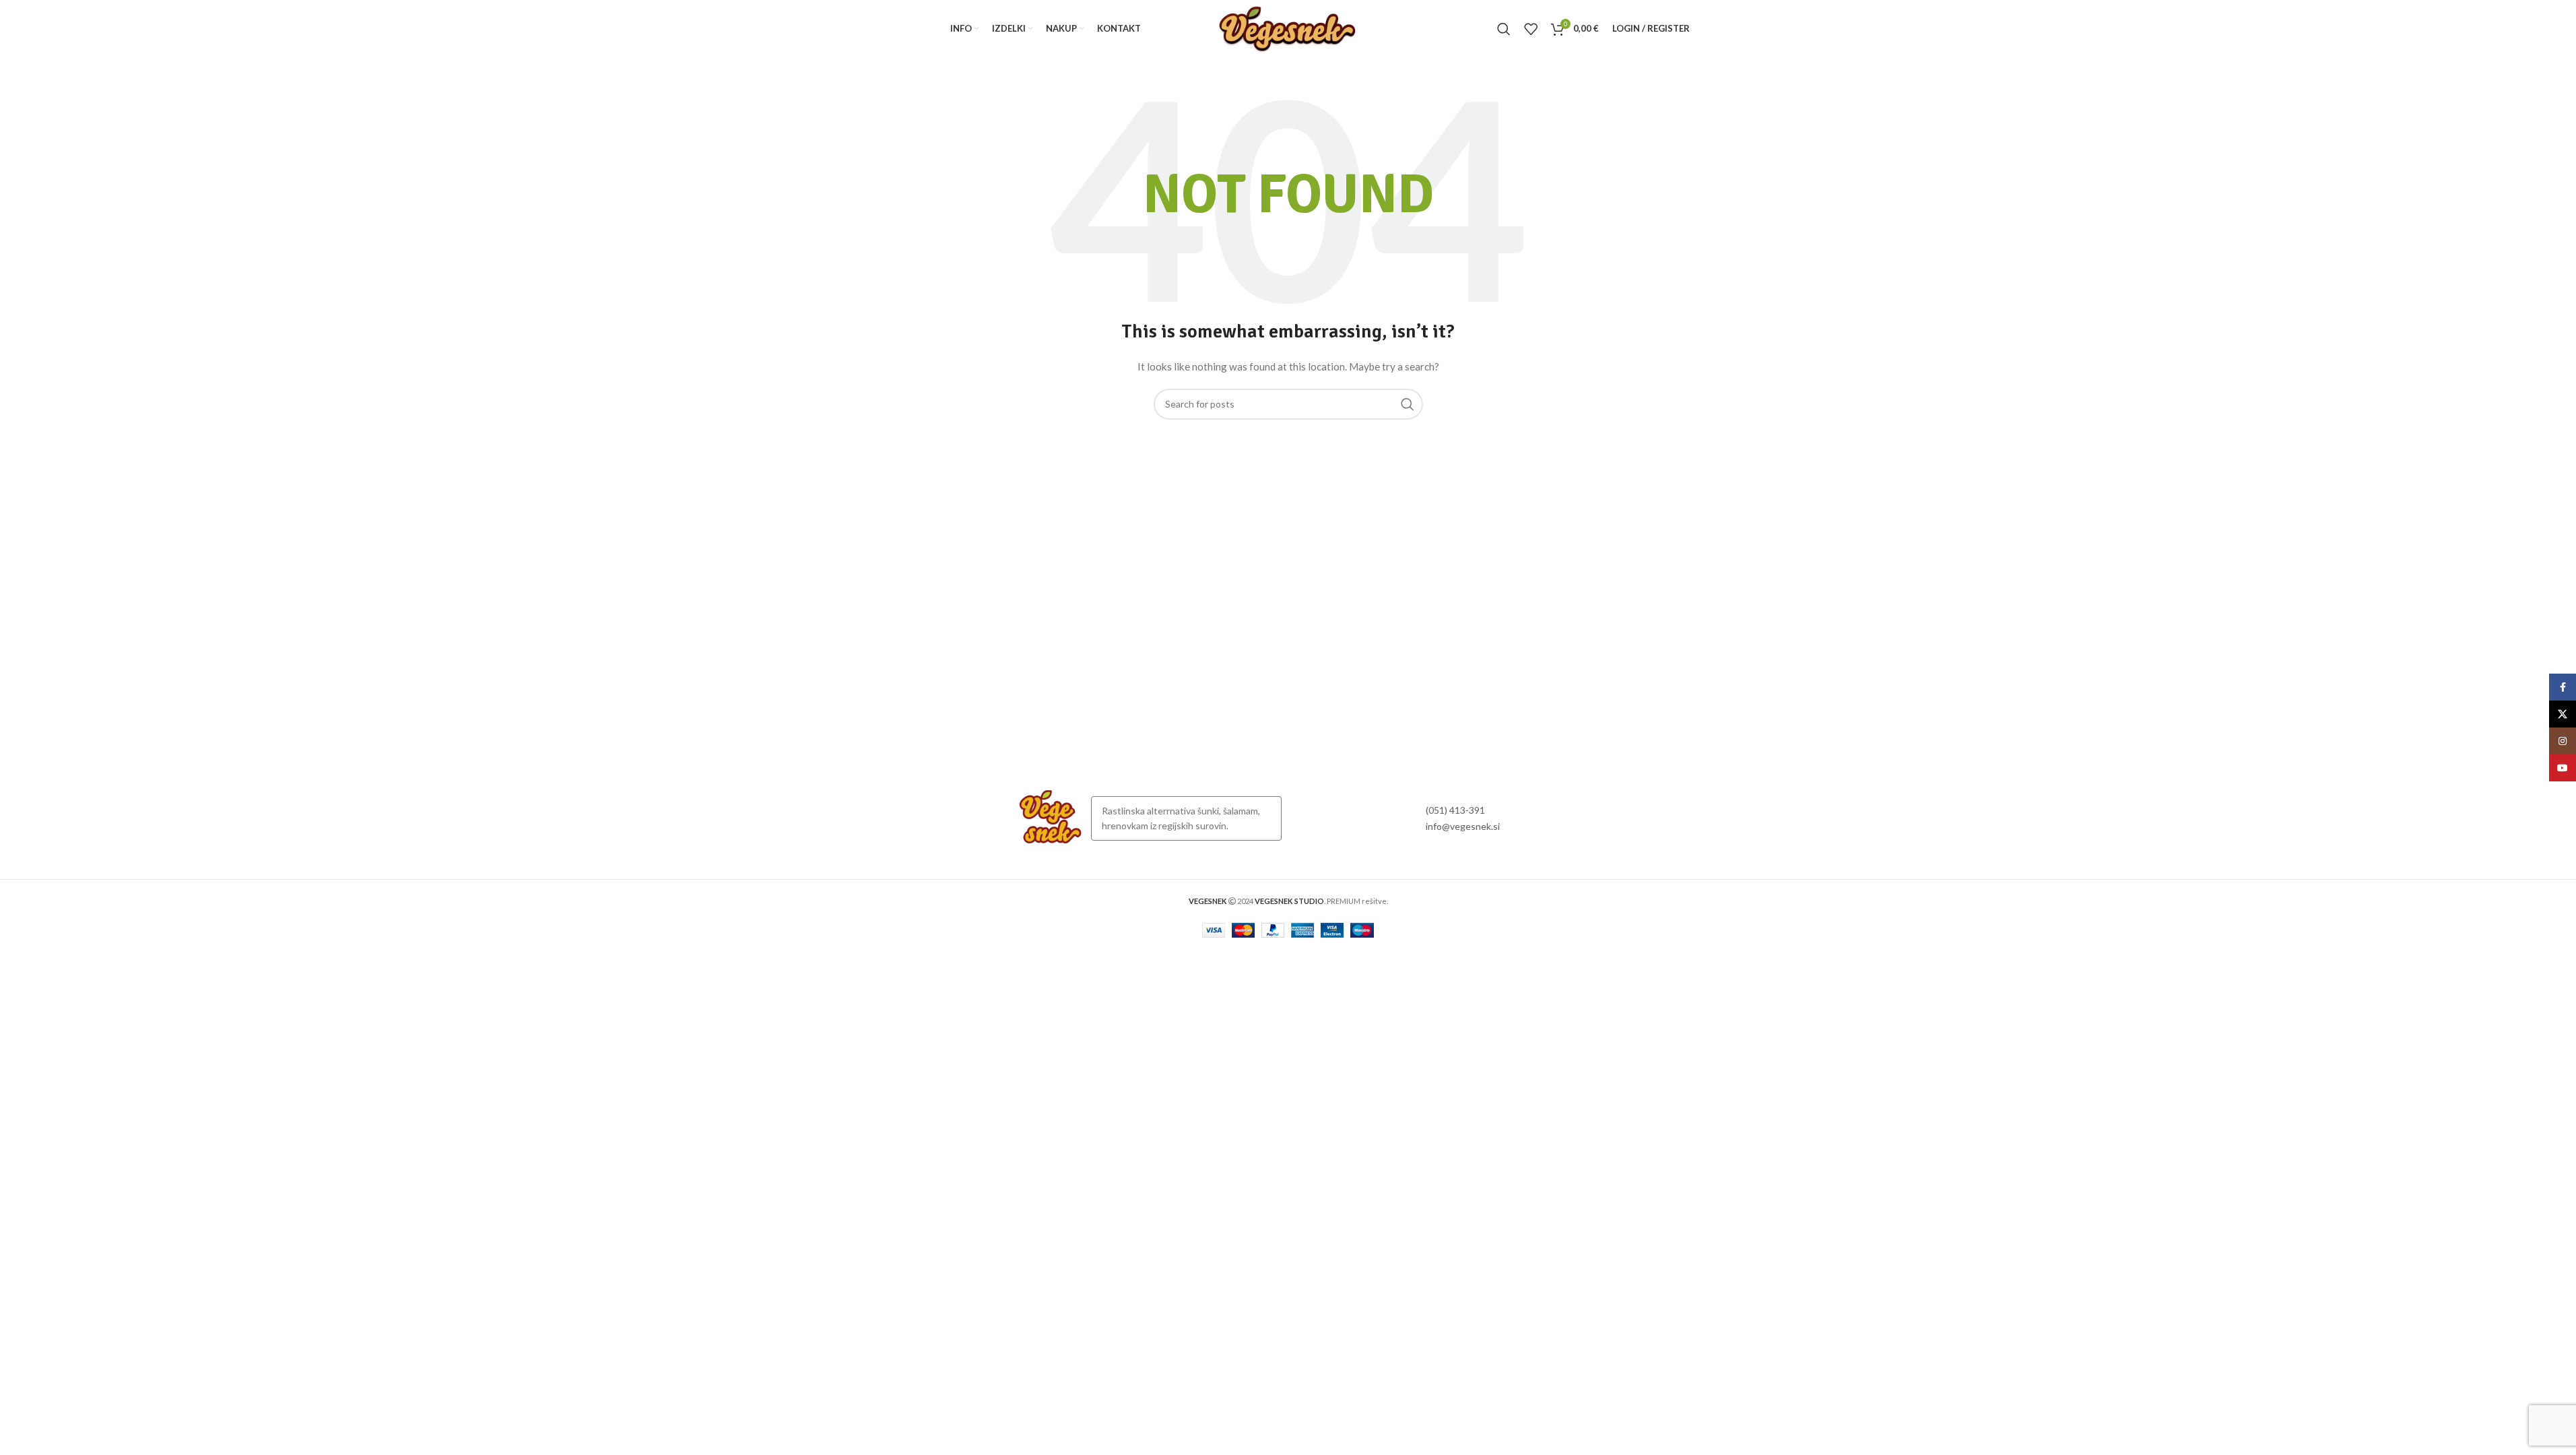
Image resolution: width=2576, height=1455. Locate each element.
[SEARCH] (1408, 404)
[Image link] (1051, 817)
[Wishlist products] (1531, 29)
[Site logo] (1288, 27)
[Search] (1504, 29)
